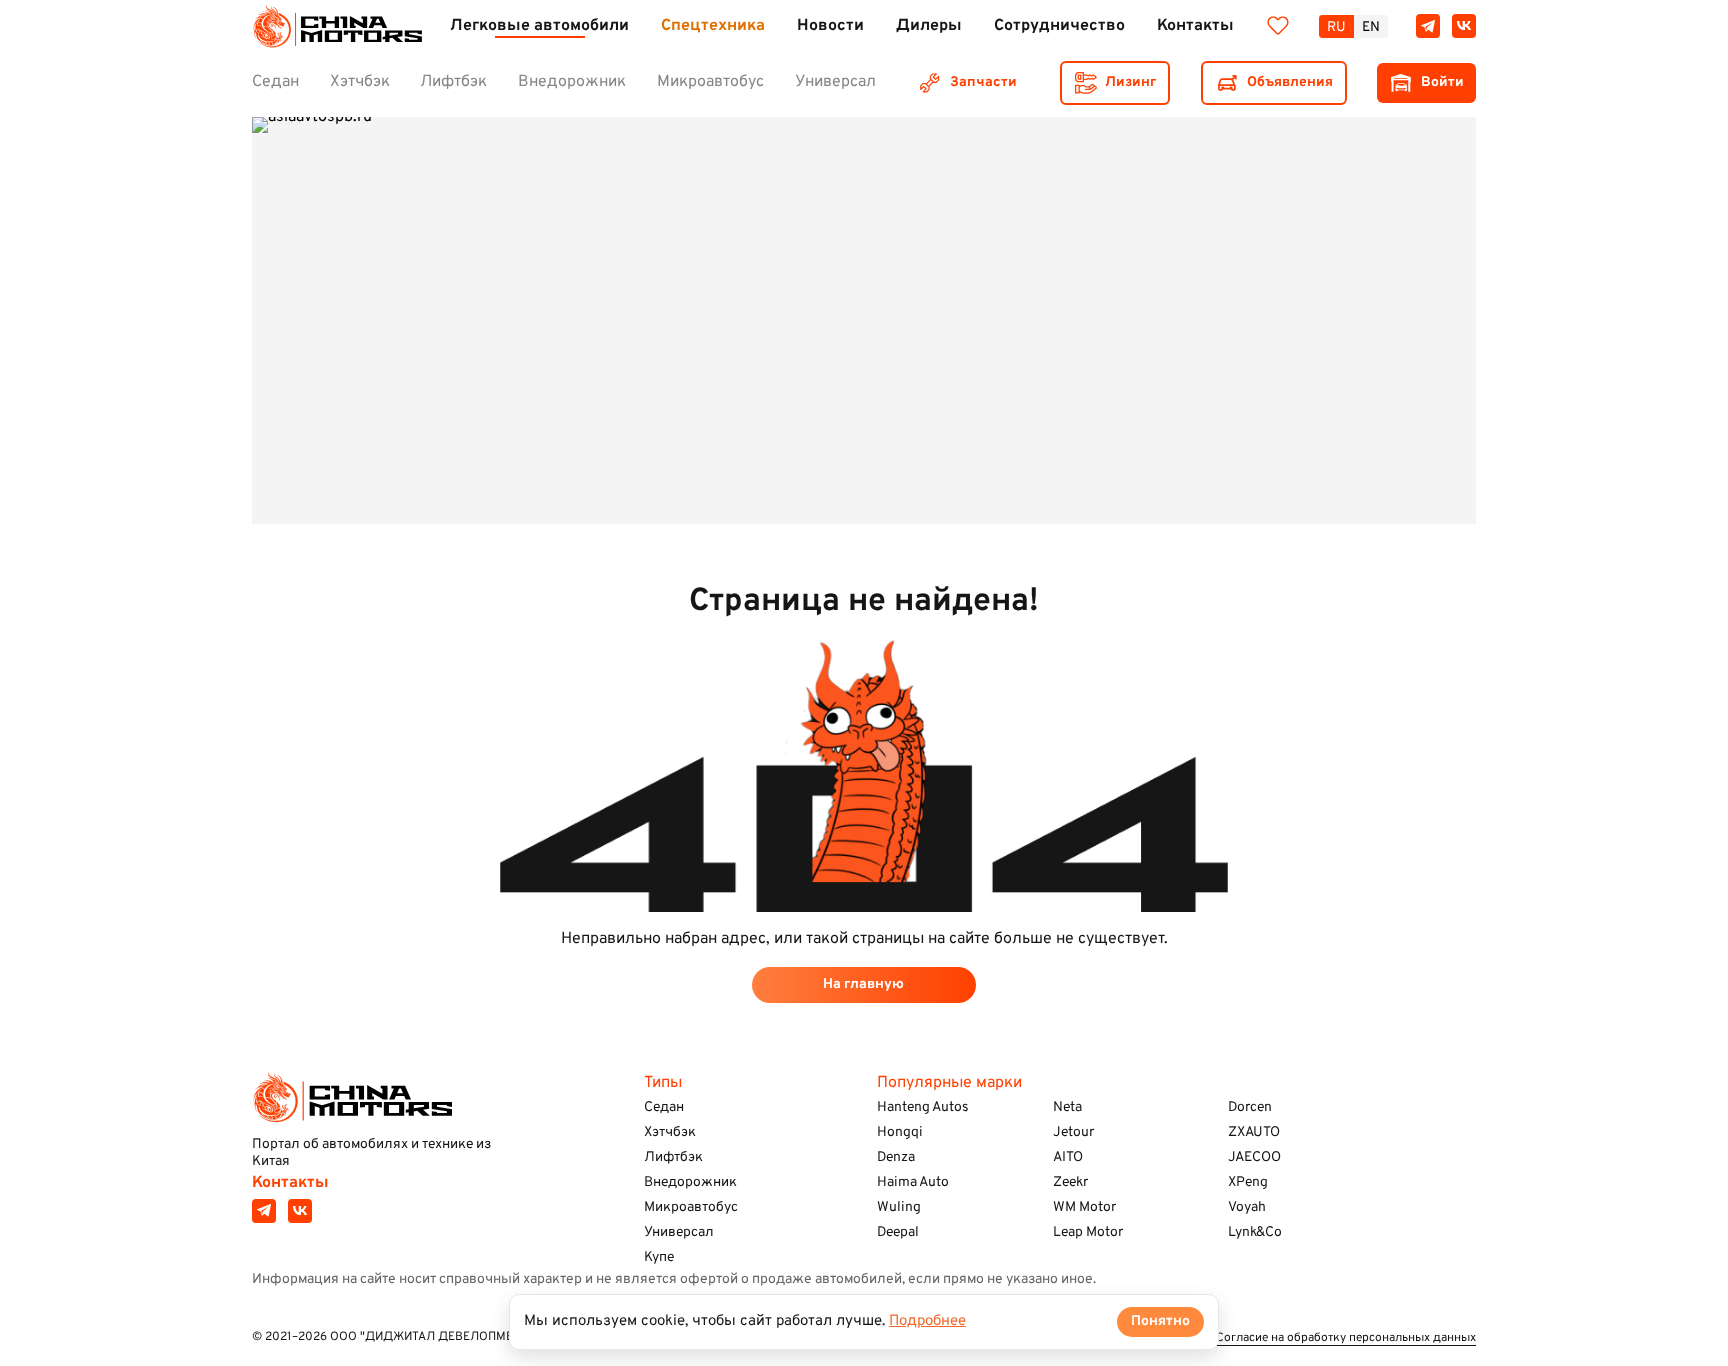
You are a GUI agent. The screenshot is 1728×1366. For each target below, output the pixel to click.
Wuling (899, 1207)
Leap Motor (1088, 1232)
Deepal (898, 1232)
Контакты (290, 1183)
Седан (664, 1107)
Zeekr (1070, 1182)
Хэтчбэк (670, 1132)
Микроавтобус (691, 1207)
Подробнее (927, 1321)
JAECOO (1254, 1157)
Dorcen (1250, 1107)
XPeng (1248, 1182)
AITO (1068, 1157)
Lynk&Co (1255, 1232)
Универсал (679, 1232)
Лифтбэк (673, 1157)
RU (1336, 27)
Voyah (1247, 1207)
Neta (1067, 1107)
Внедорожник (690, 1182)
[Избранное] (1278, 26)
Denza (896, 1157)
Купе (659, 1257)
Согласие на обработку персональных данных (1346, 1338)
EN (1371, 27)
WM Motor (1084, 1207)
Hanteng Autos (923, 1107)
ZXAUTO (1254, 1132)
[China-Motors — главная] (337, 26)
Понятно (1160, 1321)
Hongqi (900, 1132)
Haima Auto (913, 1182)
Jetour (1073, 1132)
